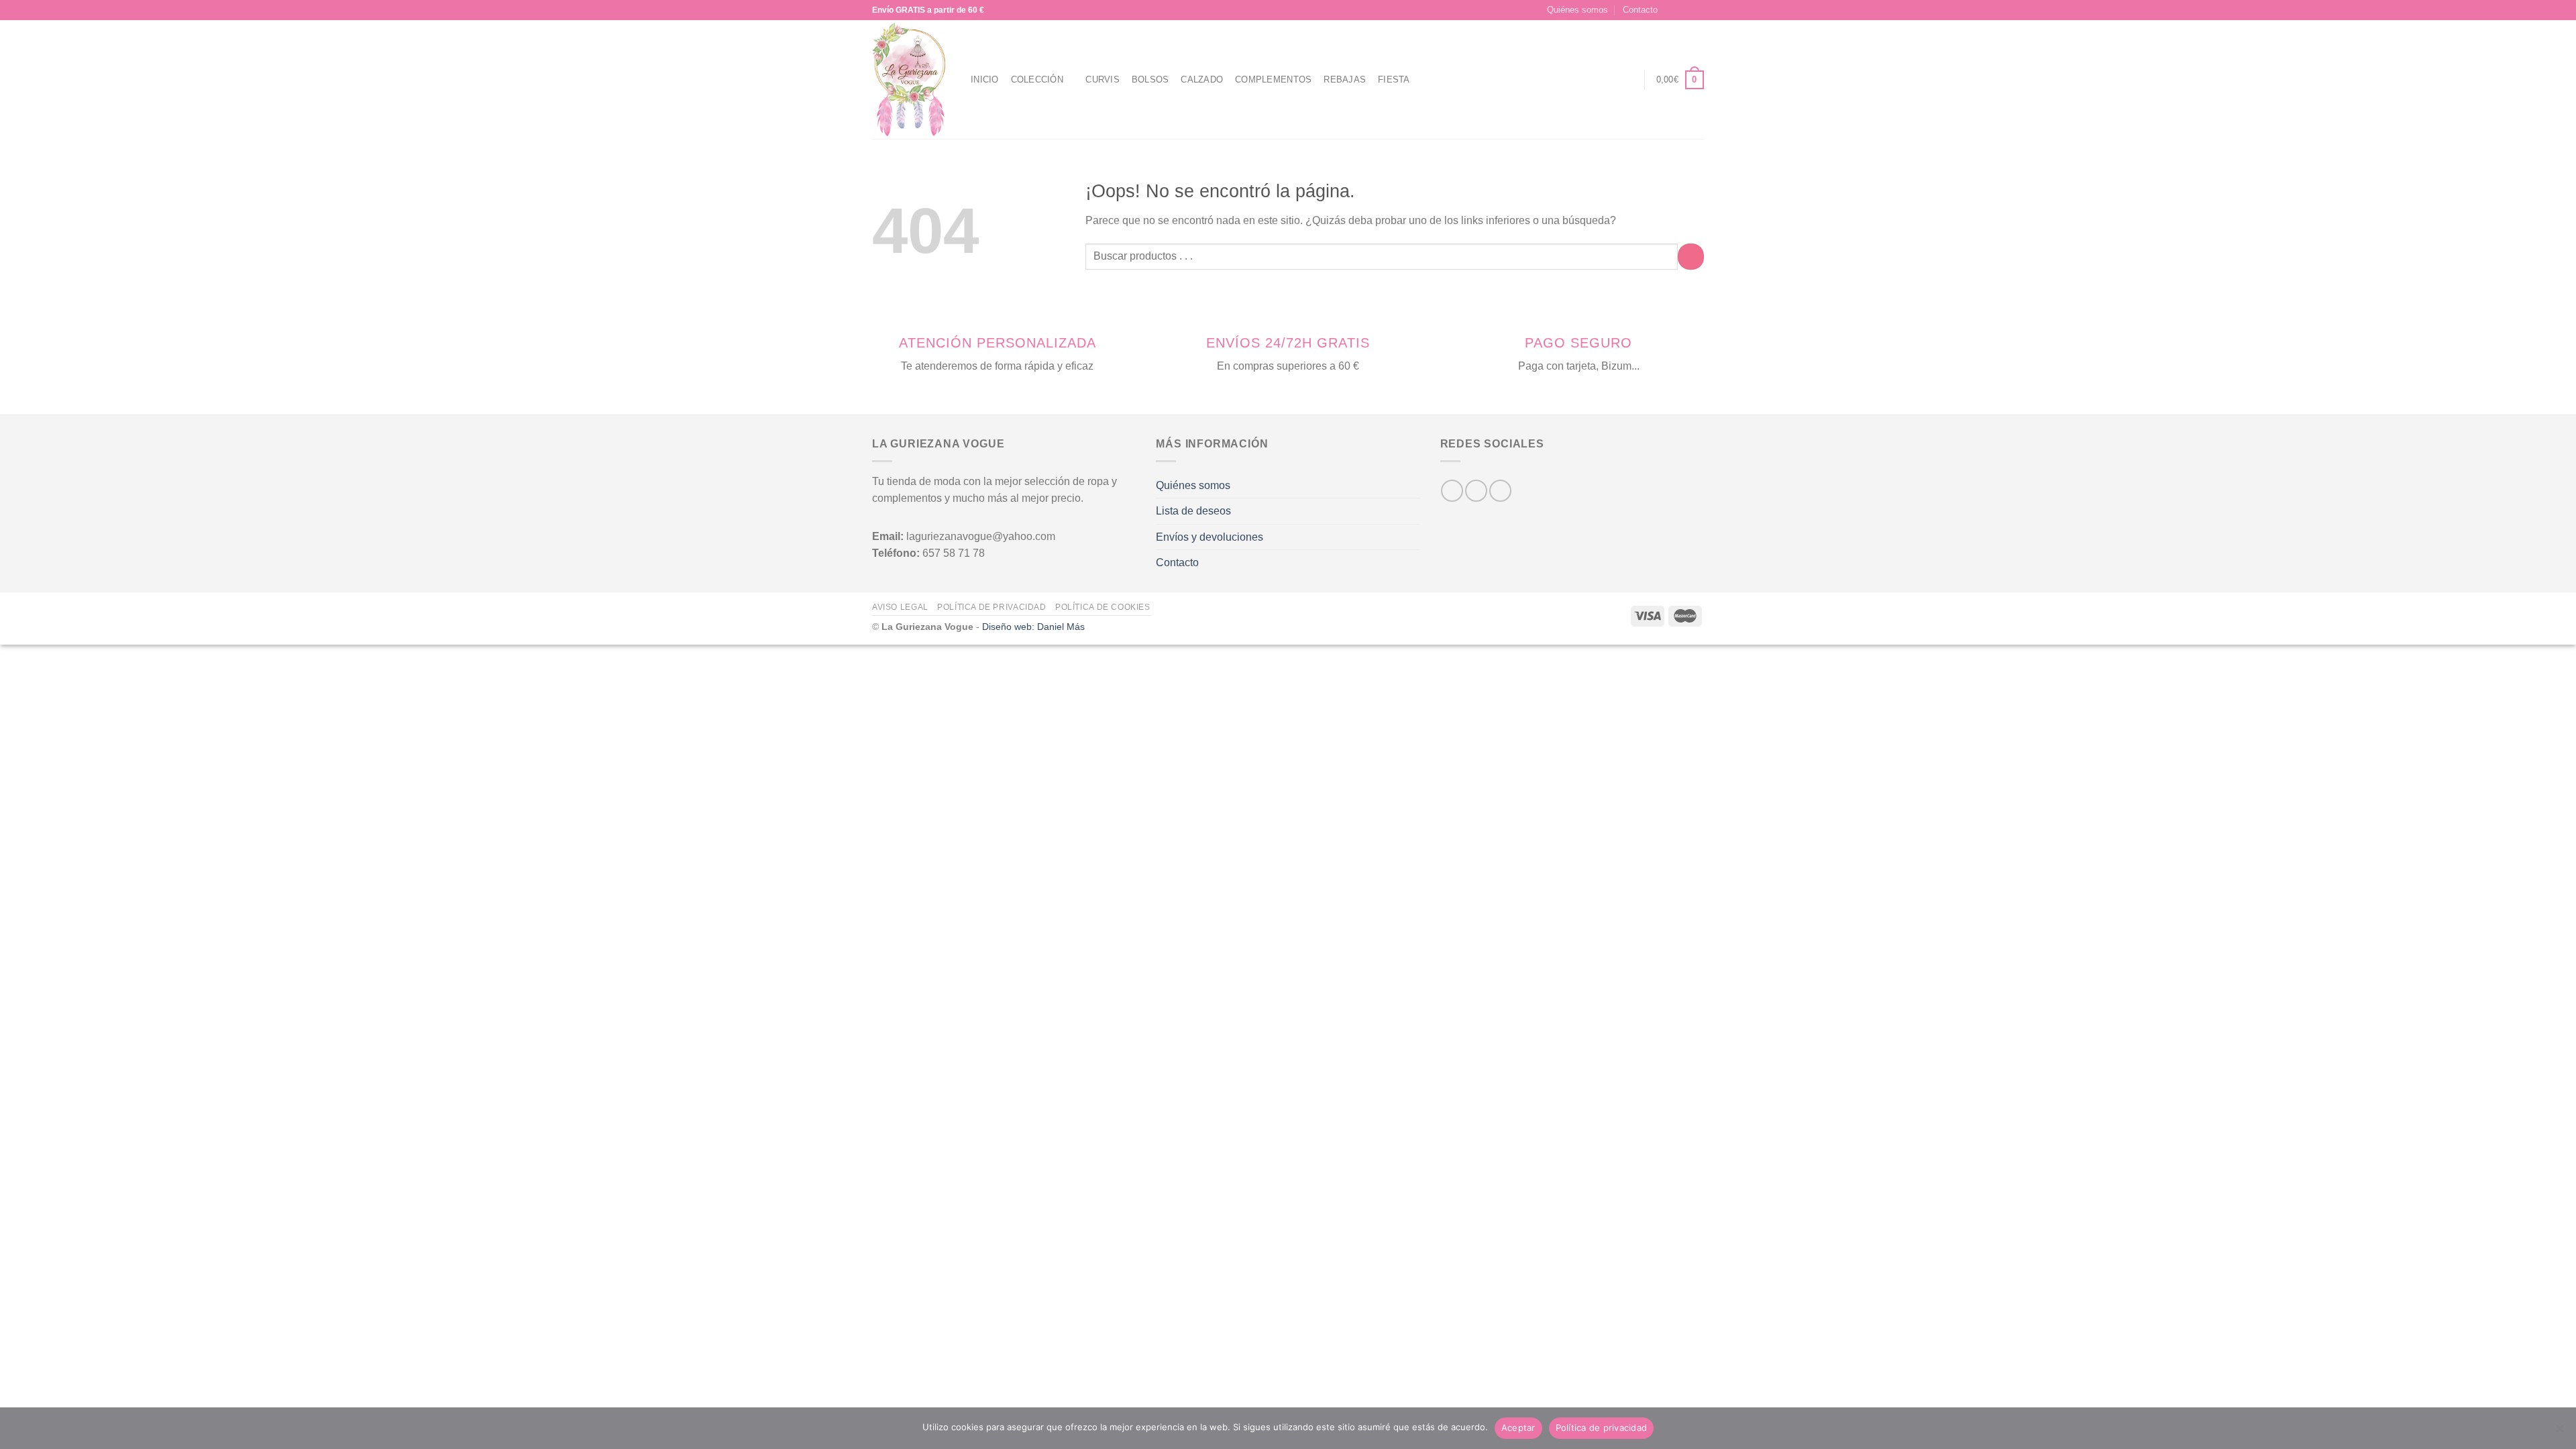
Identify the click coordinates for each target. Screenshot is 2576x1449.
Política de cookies (1103, 607)
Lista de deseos (1193, 511)
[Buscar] (1602, 80)
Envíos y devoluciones (1210, 537)
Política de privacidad (991, 607)
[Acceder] (1627, 80)
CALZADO (1202, 79)
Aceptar (1518, 1428)
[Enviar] (1691, 257)
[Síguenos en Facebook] (1672, 10)
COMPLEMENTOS (1273, 79)
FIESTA (1394, 79)
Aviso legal (900, 607)
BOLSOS (1150, 79)
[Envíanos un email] (1697, 10)
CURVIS (1103, 79)
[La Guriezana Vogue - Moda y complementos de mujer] (911, 79)
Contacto (1640, 10)
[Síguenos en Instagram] (1684, 10)
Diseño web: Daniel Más (1033, 627)
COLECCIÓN (1037, 79)
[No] (2559, 1432)
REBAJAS (1345, 79)
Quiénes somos (1577, 10)
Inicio (985, 79)
